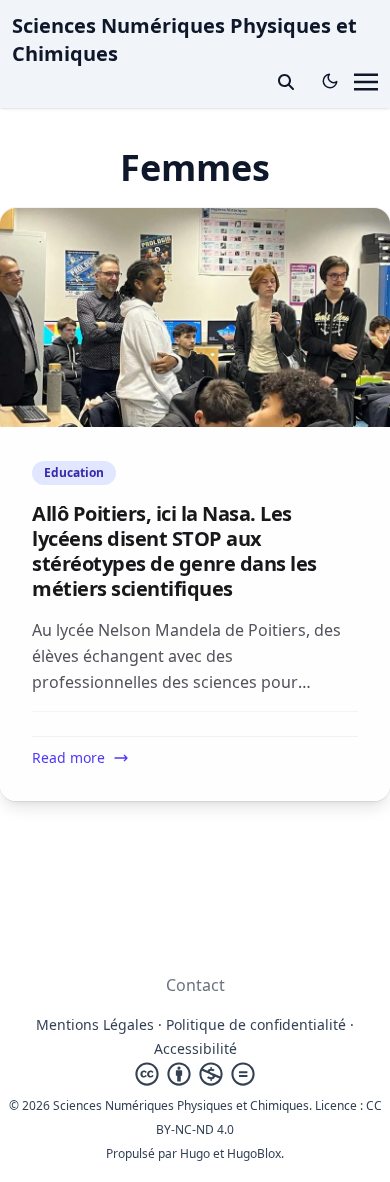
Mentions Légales (95, 1024)
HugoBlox (254, 1153)
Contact (195, 985)
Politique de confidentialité (256, 1024)
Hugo (195, 1153)
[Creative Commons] (195, 1074)
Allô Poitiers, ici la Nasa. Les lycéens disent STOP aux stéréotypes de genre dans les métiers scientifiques (174, 551)
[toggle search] (286, 82)
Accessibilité (195, 1048)
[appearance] (330, 81)
